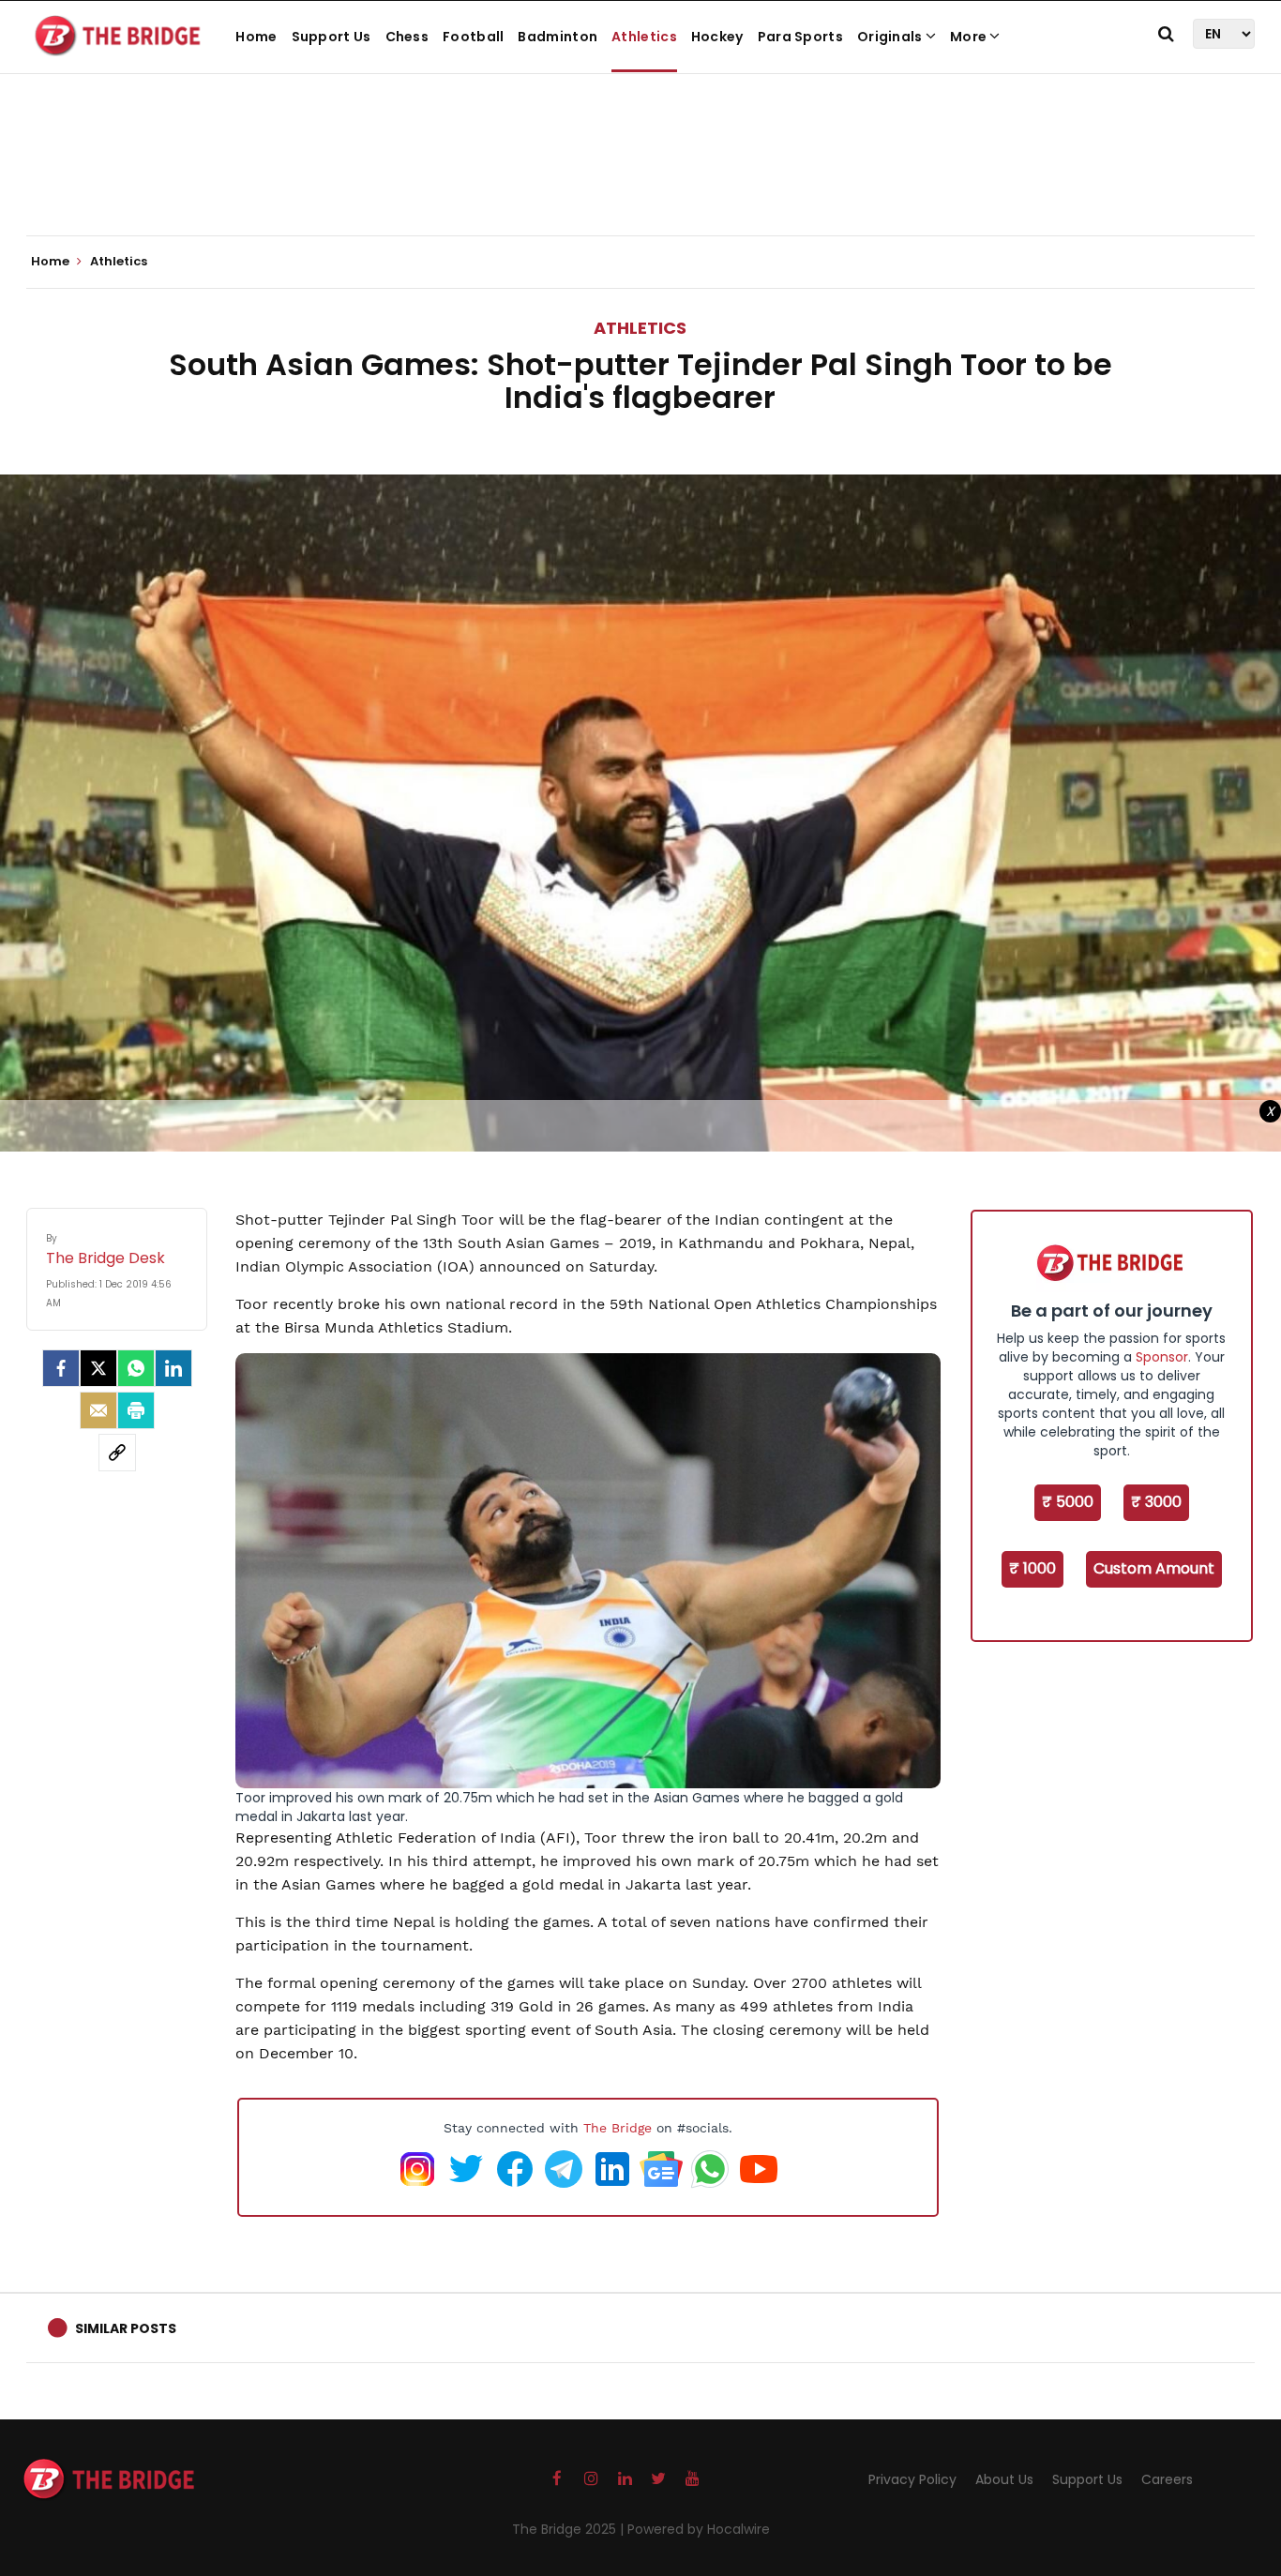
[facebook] (61, 1368)
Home (256, 37)
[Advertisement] (640, 178)
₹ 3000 (1156, 1502)
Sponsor (1162, 1357)
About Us (1004, 2479)
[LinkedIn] (173, 1368)
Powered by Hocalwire (699, 2529)
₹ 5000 (1068, 1502)
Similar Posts (126, 2328)
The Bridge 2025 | (570, 2529)
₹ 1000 (1032, 1568)
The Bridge (618, 2128)
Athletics (644, 37)
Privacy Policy (912, 2479)
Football (473, 37)
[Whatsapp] (136, 1368)
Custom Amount (1154, 1568)
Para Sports (800, 37)
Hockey (717, 37)
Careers (1167, 2479)
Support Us (332, 37)
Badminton (558, 37)
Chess (407, 37)
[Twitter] (98, 1368)
